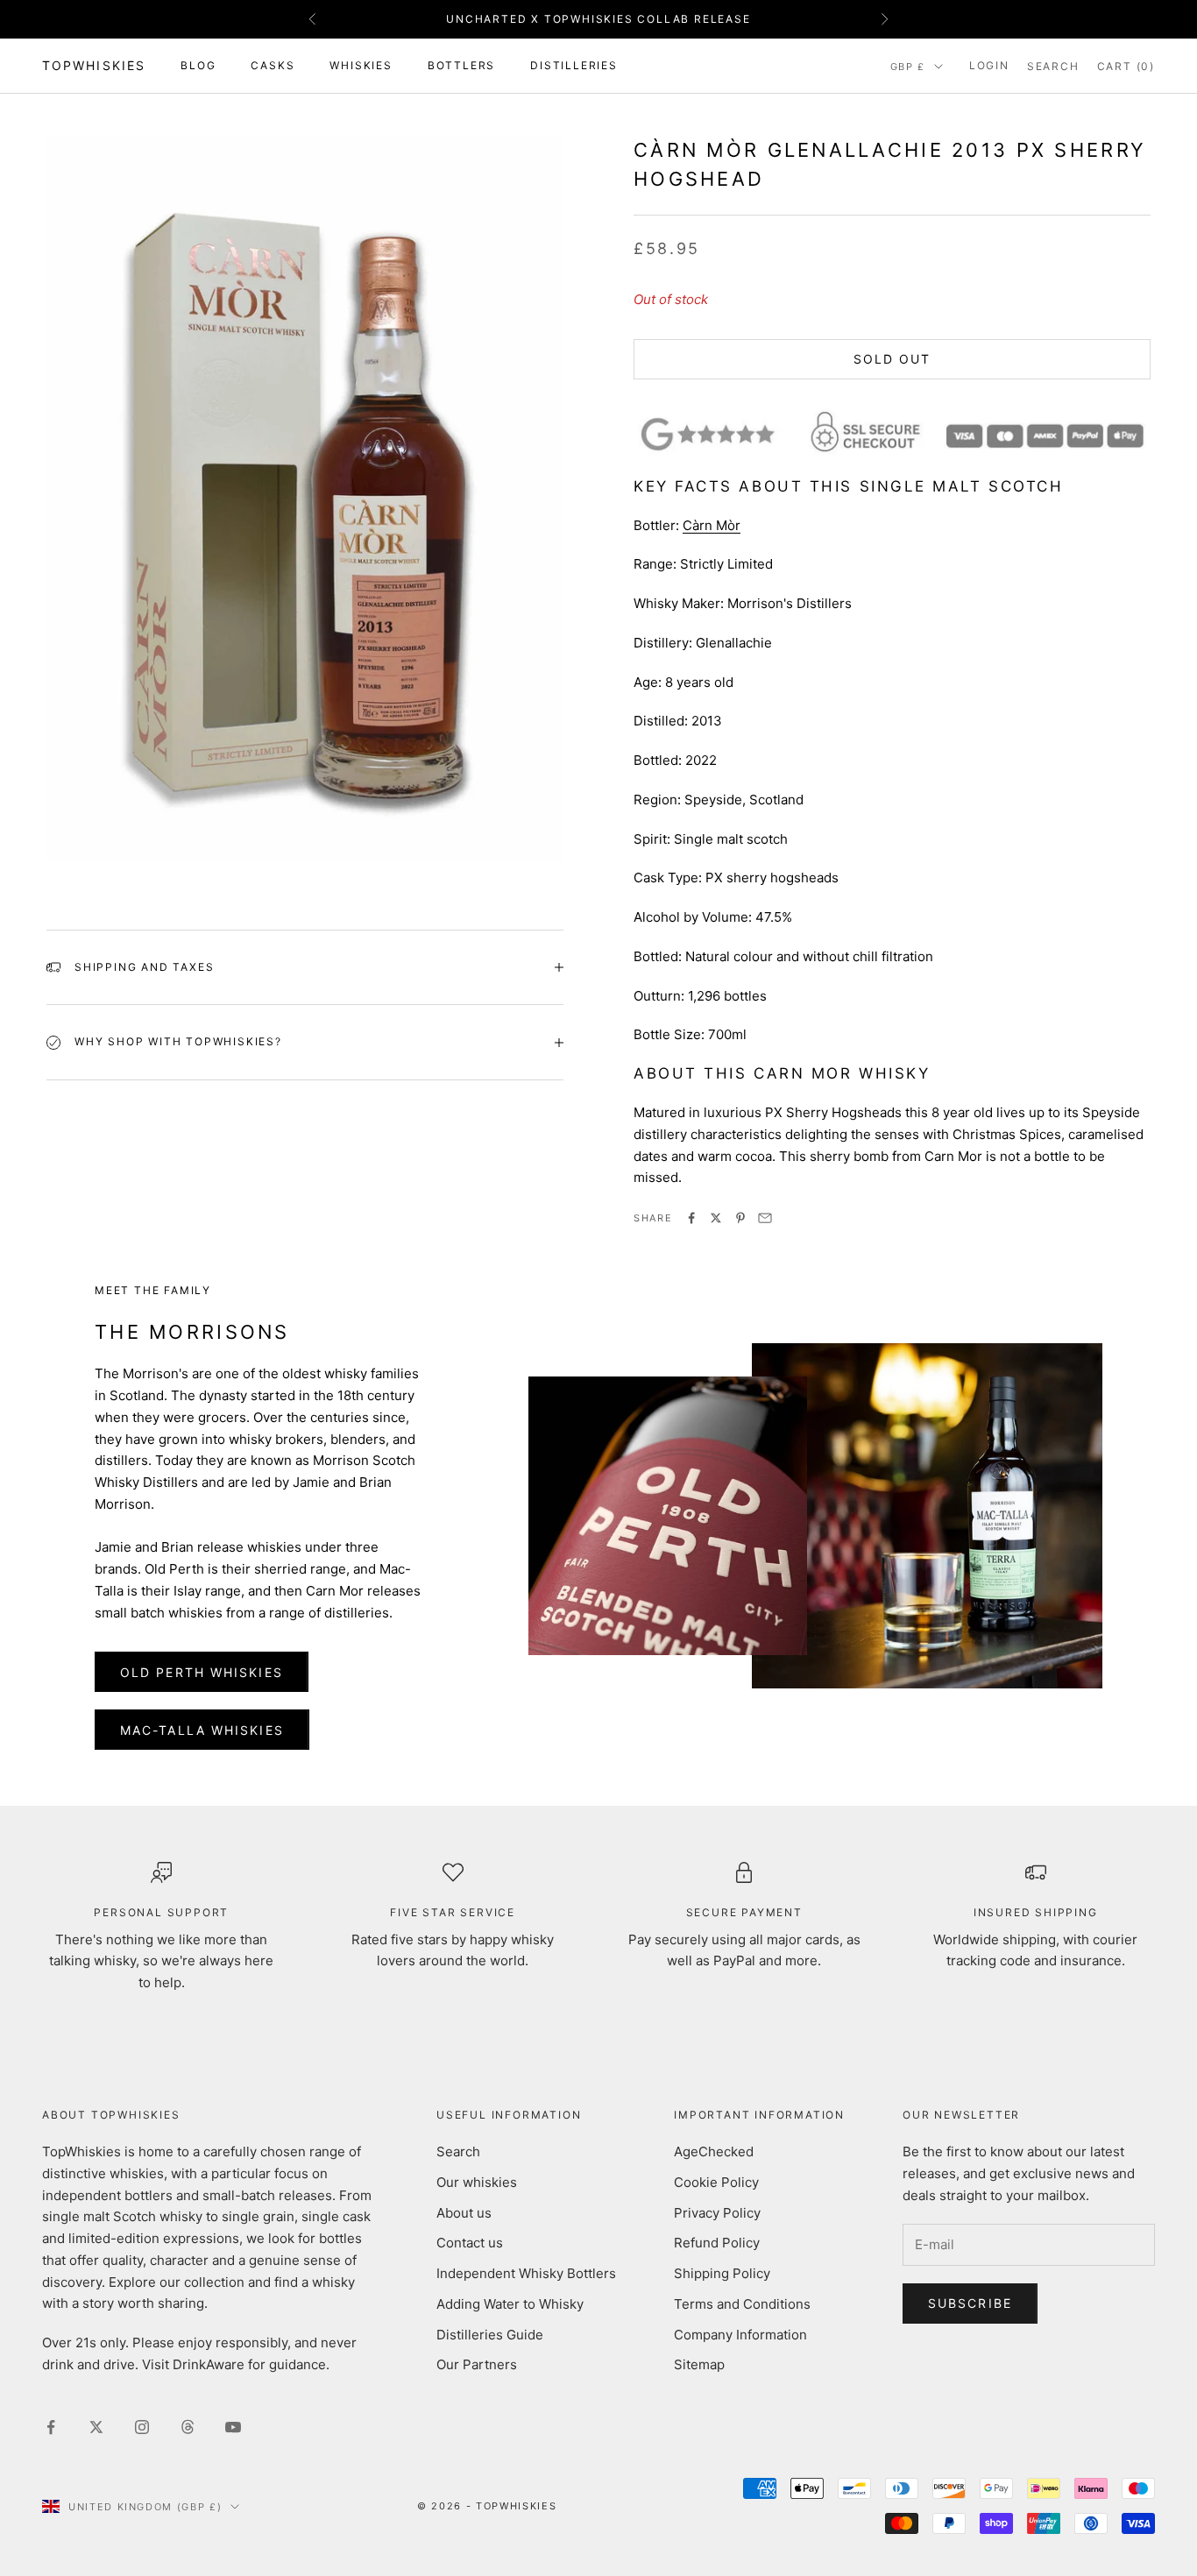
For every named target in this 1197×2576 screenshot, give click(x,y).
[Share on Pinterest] (740, 1218)
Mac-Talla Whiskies (202, 1730)
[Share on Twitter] (716, 1218)
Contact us (470, 2243)
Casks (273, 65)
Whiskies (361, 65)
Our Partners (477, 2364)
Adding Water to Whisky (510, 2304)
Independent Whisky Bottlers (526, 2273)
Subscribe (970, 2303)
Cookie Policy (716, 2182)
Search (458, 2151)
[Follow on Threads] (188, 2427)
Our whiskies (477, 2182)
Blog (198, 65)
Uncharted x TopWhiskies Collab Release (598, 19)
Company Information (740, 2335)
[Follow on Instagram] (142, 2427)
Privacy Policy (717, 2213)
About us (464, 2213)
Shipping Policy (722, 2273)
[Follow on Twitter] (96, 2427)
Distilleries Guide (490, 2335)
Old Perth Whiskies (202, 1672)
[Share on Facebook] (691, 1218)
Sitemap (699, 2364)
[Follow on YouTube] (233, 2427)
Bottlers (461, 65)
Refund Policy (717, 2243)
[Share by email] (765, 1218)
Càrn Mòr (712, 525)
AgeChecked (714, 2151)
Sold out (892, 359)
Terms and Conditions (742, 2304)
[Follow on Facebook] (51, 2427)
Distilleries (574, 65)
